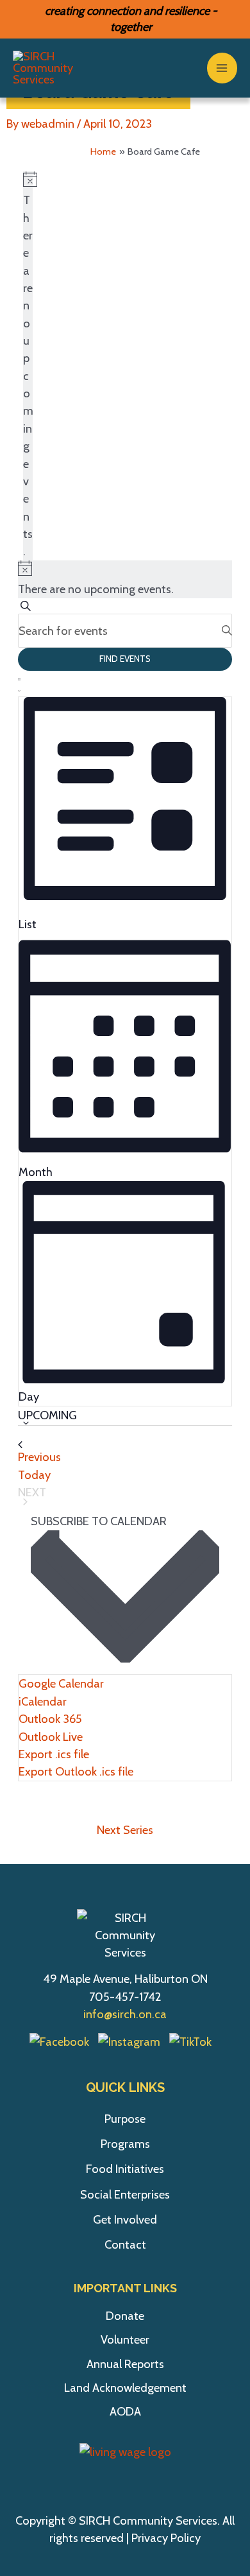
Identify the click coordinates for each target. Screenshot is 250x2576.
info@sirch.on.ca (125, 2014)
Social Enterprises (125, 2194)
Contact (125, 2244)
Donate (125, 2316)
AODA (125, 2411)
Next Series (125, 1830)
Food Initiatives (125, 2169)
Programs (125, 2144)
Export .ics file (54, 1754)
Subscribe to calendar (99, 1521)
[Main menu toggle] (222, 68)
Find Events (125, 659)
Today (34, 1475)
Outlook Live (51, 1737)
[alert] (28, 366)
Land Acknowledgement (125, 2388)
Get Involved (125, 2219)
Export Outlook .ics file (76, 1771)
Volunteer (125, 2339)
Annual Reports (125, 2364)
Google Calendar (61, 1683)
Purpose (125, 2119)
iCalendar (43, 1701)
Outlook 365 (50, 1719)
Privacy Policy (166, 2538)
